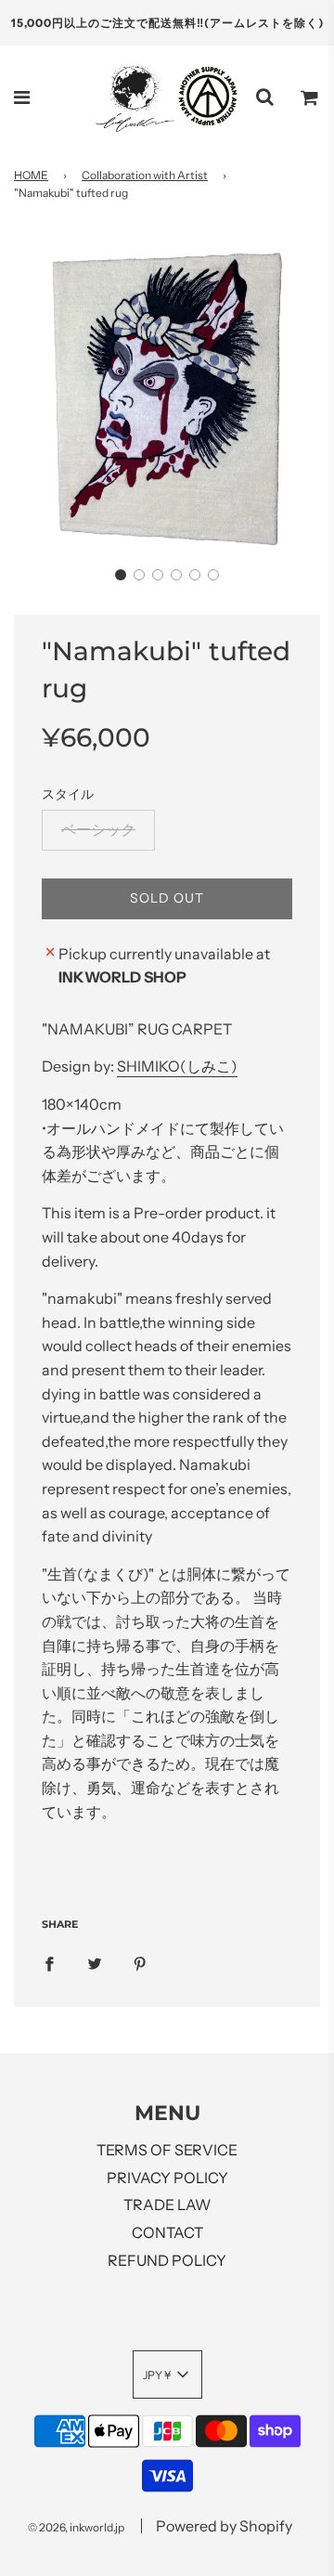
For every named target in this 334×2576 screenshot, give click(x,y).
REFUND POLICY (167, 2260)
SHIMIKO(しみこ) (177, 1066)
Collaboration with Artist (145, 175)
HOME (31, 175)
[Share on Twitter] (95, 1963)
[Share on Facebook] (49, 1963)
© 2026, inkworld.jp (76, 2527)
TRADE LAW (167, 2205)
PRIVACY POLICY (167, 2178)
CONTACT (167, 2232)
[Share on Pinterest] (140, 1963)
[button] (121, 575)
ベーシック (98, 829)
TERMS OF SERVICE (167, 2150)
